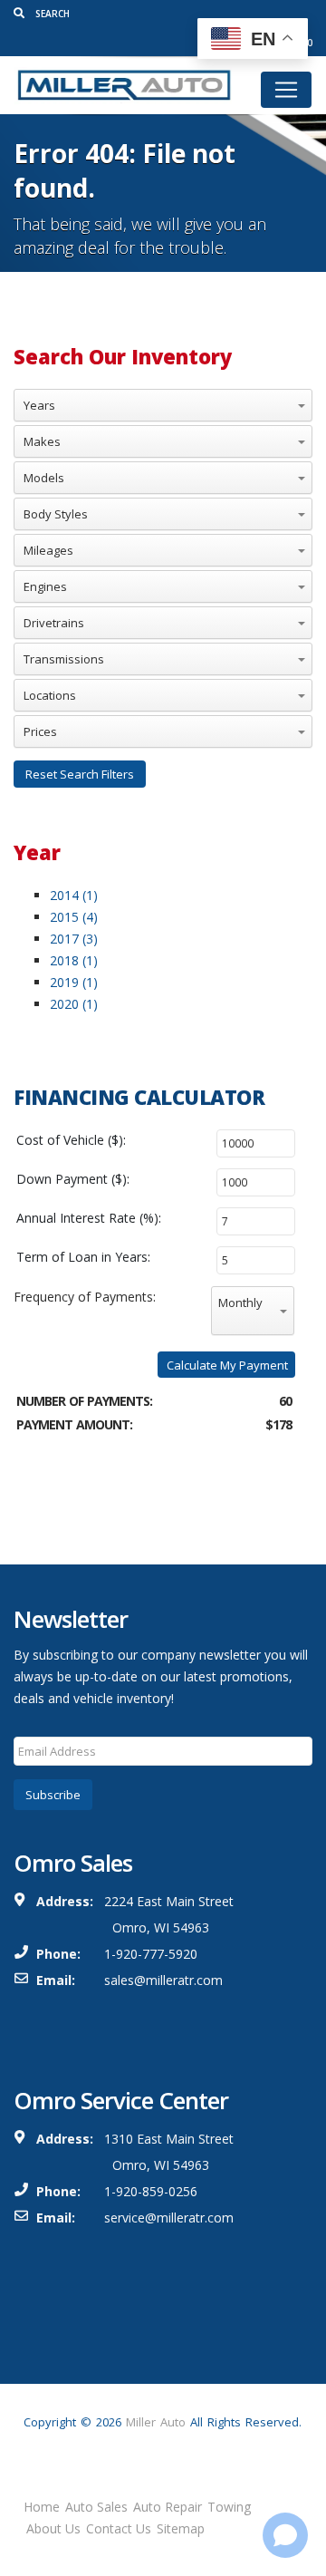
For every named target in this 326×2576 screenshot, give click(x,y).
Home (42, 2507)
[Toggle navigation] (286, 90)
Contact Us (119, 2528)
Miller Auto (156, 2422)
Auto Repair (168, 2507)
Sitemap (181, 2528)
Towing (229, 2507)
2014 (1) (74, 895)
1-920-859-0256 (151, 2191)
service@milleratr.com (169, 2218)
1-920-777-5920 (151, 1954)
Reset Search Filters (80, 774)
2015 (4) (74, 917)
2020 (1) (74, 1004)
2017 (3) (74, 939)
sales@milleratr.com (163, 1980)
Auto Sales (96, 2507)
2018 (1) (74, 960)
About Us (53, 2528)
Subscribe (53, 1795)
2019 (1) (74, 982)
